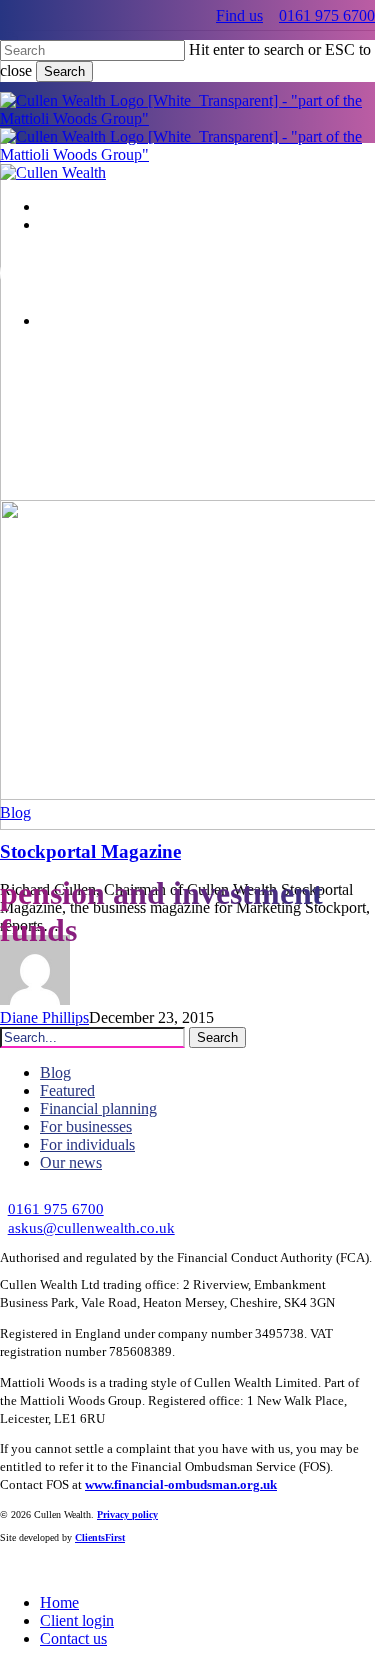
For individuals (87, 1144)
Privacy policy (127, 1514)
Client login (77, 1620)
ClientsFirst (100, 1537)
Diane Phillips (44, 1017)
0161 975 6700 (327, 15)
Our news (71, 1162)
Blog (15, 812)
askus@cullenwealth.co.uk (91, 1227)
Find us (239, 15)
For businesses (86, 1126)
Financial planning (98, 1108)
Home (59, 1602)
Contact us (73, 1638)
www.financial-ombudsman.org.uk (181, 1485)
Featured (67, 1090)
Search (64, 71)
